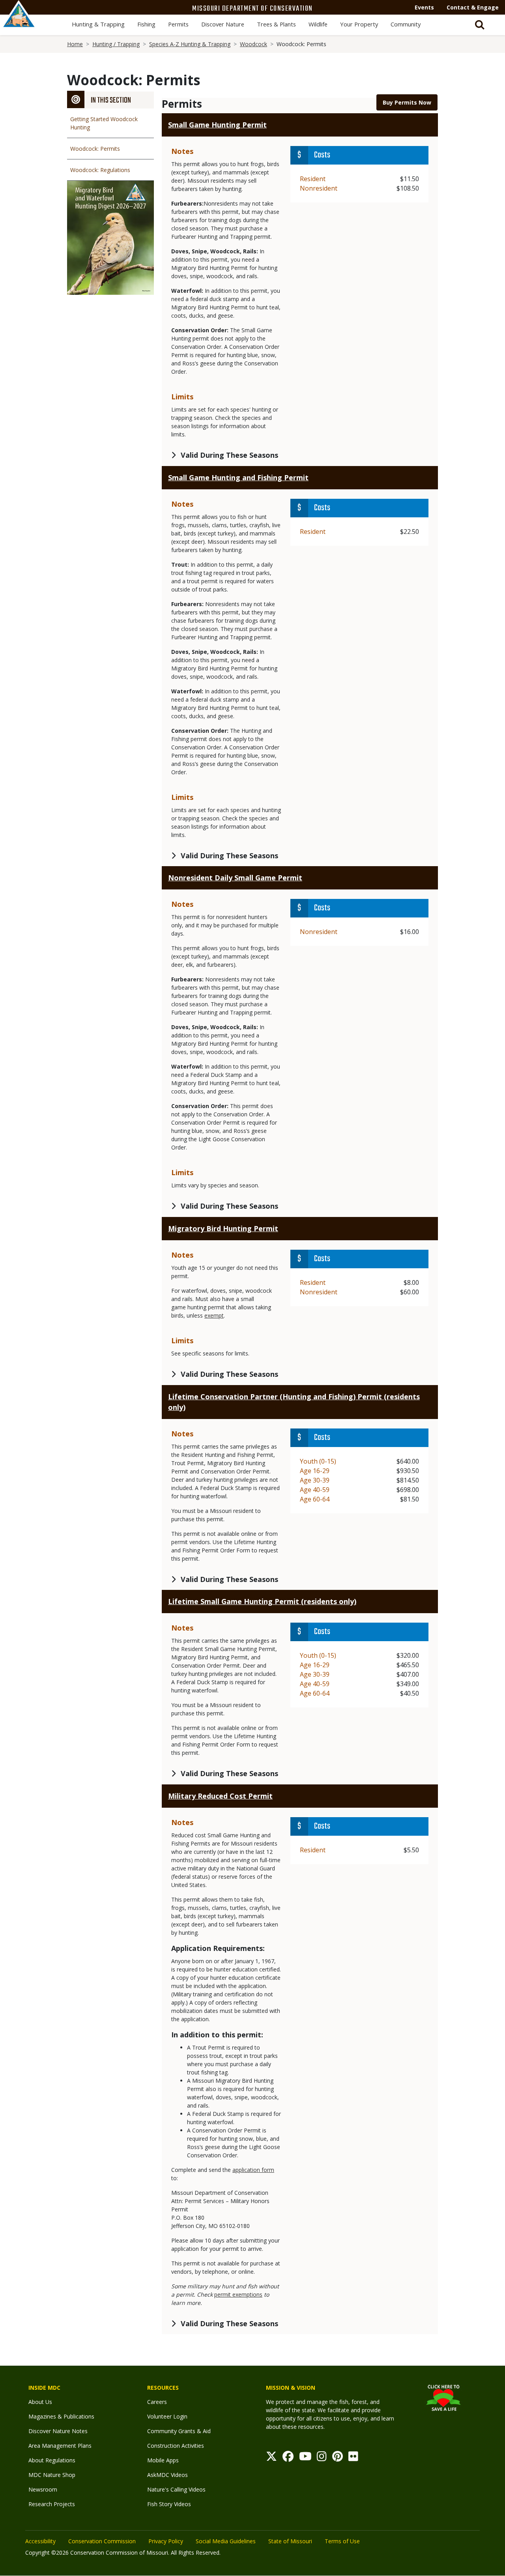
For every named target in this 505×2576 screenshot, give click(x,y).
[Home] (19, 22)
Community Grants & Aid (179, 2431)
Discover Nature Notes (58, 2431)
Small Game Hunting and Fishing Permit (238, 477)
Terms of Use (342, 2541)
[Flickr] (353, 2458)
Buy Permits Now (407, 102)
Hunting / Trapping (116, 44)
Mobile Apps (163, 2460)
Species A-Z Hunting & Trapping (190, 44)
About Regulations (52, 2460)
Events (424, 7)
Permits (178, 24)
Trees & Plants (276, 24)
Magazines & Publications (61, 2416)
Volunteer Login (167, 2416)
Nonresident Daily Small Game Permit (235, 878)
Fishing (146, 24)
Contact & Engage (473, 7)
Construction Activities (176, 2446)
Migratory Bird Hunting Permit (223, 1228)
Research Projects (52, 2504)
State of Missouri (290, 2541)
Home (75, 44)
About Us (40, 2402)
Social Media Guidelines (226, 2541)
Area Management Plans (60, 2446)
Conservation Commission (102, 2541)
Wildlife (318, 24)
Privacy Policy (166, 2541)
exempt (214, 1315)
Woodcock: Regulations (100, 170)
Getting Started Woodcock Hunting (104, 123)
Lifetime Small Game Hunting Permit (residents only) (262, 1601)
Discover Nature (223, 24)
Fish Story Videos (169, 2504)
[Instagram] (322, 2458)
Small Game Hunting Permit (217, 125)
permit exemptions (238, 2294)
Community (406, 24)
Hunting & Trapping (98, 24)
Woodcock (253, 44)
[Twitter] (271, 2458)
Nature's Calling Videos (176, 2489)
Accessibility (40, 2541)
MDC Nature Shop (52, 2475)
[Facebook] (288, 2458)
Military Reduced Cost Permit (220, 1796)
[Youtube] (305, 2458)
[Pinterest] (338, 2458)
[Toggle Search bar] (480, 25)
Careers (157, 2402)
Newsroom (43, 2489)
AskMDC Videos (167, 2475)
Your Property (359, 24)
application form (253, 2170)
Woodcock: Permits (95, 149)
